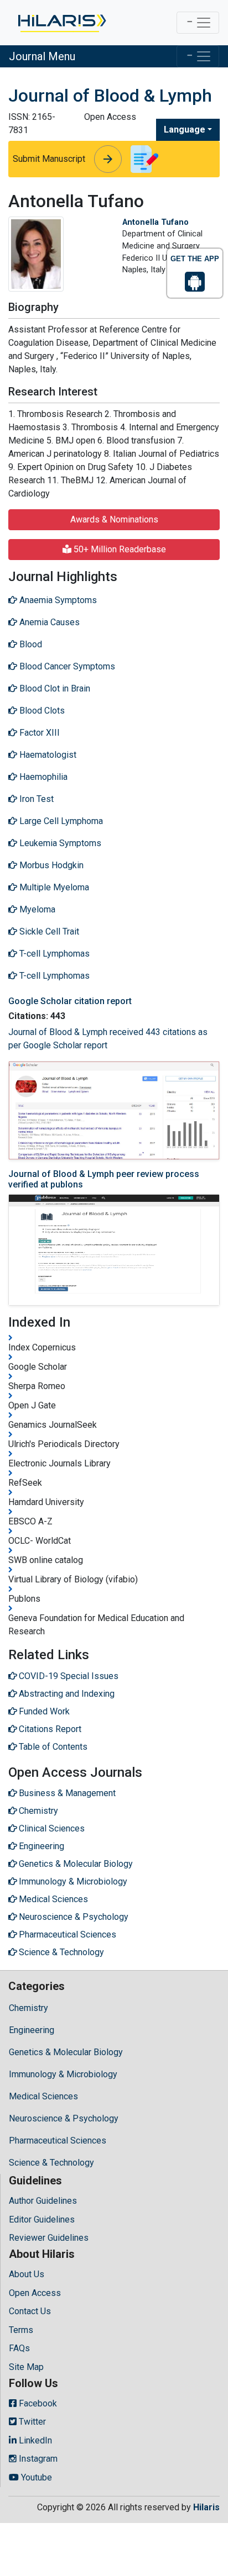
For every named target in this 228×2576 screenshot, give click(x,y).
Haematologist (47, 755)
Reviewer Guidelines (49, 2238)
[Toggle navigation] (198, 23)
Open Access (35, 2293)
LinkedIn (34, 2440)
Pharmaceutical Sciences (58, 2140)
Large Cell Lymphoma (60, 821)
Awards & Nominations (114, 519)
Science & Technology (51, 2163)
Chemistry (28, 2008)
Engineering (32, 2030)
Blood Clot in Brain (54, 688)
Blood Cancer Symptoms (66, 666)
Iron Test (35, 799)
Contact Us (30, 2311)
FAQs (19, 2348)
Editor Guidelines (42, 2219)
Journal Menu (42, 56)
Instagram (37, 2459)
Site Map (26, 2367)
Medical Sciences (43, 2096)
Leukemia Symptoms (59, 843)
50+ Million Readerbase (119, 549)
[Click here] (61, 23)
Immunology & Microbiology (63, 2074)
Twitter (31, 2422)
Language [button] (185, 130)
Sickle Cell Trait (48, 931)
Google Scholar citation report (70, 1001)
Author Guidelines (43, 2201)
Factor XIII (38, 733)
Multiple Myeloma (53, 887)
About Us (27, 2274)
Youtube (35, 2477)
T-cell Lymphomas (53, 954)
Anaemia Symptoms (57, 600)
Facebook (37, 2403)
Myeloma (36, 909)
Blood (30, 644)
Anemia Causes (48, 622)
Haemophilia (42, 777)
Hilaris (206, 2507)
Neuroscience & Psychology (64, 2118)
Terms (21, 2330)
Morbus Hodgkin (50, 865)
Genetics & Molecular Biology (66, 2052)
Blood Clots (41, 711)
